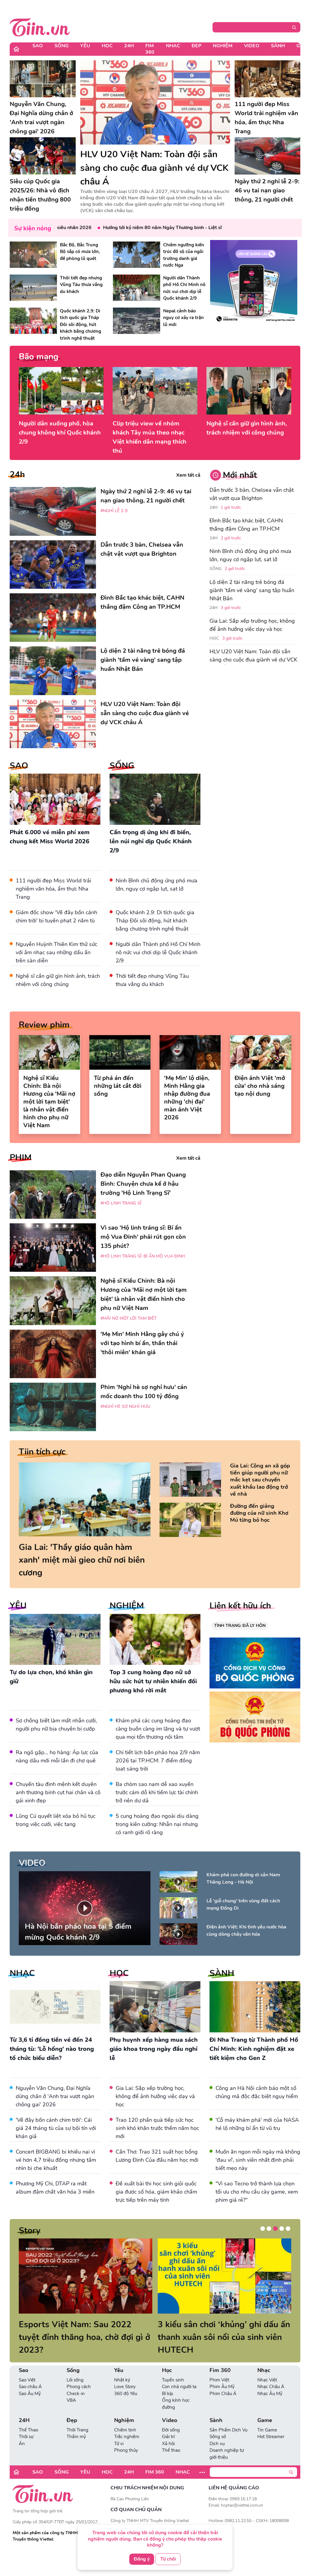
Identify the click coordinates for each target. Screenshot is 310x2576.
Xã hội (168, 2431)
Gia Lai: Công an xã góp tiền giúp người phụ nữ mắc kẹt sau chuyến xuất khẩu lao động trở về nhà (260, 1480)
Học (107, 46)
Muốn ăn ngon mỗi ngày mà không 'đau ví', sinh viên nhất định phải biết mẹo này (258, 2160)
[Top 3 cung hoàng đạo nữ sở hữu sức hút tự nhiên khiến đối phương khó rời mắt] (155, 1640)
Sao (38, 46)
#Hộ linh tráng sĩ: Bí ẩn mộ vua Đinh (143, 1256)
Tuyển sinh (173, 2367)
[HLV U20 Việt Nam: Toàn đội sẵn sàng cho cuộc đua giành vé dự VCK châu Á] (155, 102)
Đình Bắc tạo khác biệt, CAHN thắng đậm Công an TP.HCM (246, 525)
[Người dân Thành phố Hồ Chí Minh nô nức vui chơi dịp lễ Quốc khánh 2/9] (137, 288)
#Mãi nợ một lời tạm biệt (129, 1318)
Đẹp (196, 46)
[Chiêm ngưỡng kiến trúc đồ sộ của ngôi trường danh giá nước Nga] (137, 255)
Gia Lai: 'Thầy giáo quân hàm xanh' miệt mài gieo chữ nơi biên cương (82, 1560)
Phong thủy (126, 2438)
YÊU (18, 1606)
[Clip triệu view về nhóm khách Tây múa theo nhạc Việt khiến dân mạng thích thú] (155, 391)
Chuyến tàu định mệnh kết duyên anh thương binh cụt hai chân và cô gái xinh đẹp (58, 1792)
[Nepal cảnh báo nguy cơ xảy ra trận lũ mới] (137, 321)
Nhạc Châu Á (271, 2374)
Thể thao (171, 2438)
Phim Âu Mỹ (222, 2374)
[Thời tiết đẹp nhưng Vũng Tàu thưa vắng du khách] (33, 288)
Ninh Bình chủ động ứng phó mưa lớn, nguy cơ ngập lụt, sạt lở (250, 555)
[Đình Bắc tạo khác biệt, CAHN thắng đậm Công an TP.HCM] (53, 618)
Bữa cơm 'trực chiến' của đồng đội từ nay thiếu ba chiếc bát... (223, 2331)
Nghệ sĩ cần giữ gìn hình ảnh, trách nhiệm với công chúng (247, 428)
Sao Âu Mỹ (30, 2381)
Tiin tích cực (42, 1452)
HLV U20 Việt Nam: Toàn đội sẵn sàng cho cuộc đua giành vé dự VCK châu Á (253, 660)
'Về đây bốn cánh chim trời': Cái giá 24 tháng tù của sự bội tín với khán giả (56, 2128)
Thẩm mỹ (76, 2424)
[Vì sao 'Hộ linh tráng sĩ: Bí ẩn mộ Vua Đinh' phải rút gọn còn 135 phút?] (53, 1248)
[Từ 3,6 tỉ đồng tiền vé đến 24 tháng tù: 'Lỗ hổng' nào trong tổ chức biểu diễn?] (55, 2007)
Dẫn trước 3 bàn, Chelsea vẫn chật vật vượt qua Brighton (252, 494)
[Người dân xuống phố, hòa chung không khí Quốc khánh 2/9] (61, 391)
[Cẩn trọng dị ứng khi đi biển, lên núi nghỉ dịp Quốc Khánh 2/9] (155, 799)
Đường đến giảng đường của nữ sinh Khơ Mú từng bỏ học (259, 1513)
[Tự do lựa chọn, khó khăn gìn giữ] (55, 1640)
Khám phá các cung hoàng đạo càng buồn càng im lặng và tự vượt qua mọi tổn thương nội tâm (158, 1729)
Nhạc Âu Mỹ (270, 2381)
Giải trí (168, 2424)
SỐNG (122, 766)
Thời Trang (77, 2417)
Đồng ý (142, 2559)
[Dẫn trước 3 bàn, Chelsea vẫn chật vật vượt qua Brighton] (53, 565)
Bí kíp (168, 2381)
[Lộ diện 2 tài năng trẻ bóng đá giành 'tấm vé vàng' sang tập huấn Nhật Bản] (53, 671)
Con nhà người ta (179, 2374)
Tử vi (119, 2431)
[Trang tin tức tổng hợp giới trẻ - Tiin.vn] (40, 26)
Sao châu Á (30, 2374)
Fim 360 (150, 49)
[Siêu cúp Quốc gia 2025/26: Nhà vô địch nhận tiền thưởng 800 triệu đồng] (43, 156)
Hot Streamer (271, 2424)
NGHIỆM (127, 1606)
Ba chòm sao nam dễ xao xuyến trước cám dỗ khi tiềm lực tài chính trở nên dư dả (157, 1792)
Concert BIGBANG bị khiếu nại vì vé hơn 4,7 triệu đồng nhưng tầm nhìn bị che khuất (56, 2160)
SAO (19, 766)
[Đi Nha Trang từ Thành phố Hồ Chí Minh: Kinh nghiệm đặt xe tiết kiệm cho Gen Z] (255, 2007)
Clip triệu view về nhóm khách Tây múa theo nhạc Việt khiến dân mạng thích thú (150, 437)
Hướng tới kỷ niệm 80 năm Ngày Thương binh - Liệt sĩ (125, 228)
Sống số (218, 2424)
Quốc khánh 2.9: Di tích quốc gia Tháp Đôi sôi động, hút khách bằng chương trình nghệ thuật (155, 921)
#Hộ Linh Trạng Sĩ (121, 1203)
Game (265, 2408)
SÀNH (222, 1973)
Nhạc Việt (267, 2367)
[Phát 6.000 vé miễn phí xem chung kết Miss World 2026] (55, 799)
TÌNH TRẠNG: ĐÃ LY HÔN (240, 1626)
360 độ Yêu (126, 2381)
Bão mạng (39, 357)
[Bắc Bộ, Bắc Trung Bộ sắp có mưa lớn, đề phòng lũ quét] (33, 255)
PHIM (21, 1158)
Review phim (44, 1025)
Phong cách (79, 2374)
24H (129, 46)
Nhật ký (122, 2367)
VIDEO (32, 1863)
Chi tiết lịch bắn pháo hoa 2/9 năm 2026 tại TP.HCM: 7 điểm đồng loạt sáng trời (158, 1761)
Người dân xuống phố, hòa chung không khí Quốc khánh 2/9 (60, 433)
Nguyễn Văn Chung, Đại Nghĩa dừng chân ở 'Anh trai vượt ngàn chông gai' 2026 (55, 2096)
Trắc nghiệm (127, 2424)
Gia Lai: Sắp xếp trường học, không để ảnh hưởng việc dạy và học (252, 625)
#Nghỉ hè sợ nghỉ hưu (125, 1406)
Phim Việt (219, 2367)
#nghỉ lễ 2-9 (114, 511)
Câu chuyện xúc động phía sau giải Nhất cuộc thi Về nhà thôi (78, 2331)
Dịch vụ (217, 2431)
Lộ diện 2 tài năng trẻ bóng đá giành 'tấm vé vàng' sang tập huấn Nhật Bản (252, 590)
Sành (278, 46)
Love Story (125, 2374)
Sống (62, 46)
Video (252, 46)
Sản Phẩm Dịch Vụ (228, 2417)
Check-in (76, 2381)
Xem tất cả (188, 475)
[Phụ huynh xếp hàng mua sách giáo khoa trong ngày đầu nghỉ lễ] (155, 2007)
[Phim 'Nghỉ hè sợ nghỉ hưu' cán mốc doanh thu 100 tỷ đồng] (53, 1407)
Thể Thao (28, 2417)
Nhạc (173, 46)
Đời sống (171, 2417)
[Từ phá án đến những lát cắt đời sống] (120, 1052)
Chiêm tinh (125, 2417)
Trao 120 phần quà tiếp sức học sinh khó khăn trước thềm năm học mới (157, 2128)
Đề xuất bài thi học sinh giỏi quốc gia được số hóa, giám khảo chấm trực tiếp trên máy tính (156, 2192)
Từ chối (168, 2559)
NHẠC (22, 1973)
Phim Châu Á (223, 2381)
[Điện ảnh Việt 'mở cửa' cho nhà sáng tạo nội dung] (261, 1052)
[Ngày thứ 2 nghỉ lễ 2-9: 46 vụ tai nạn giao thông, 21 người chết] (268, 156)
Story (30, 2231)
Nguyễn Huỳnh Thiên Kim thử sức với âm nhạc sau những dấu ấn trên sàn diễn (56, 952)
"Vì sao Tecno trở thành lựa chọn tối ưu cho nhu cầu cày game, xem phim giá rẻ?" (257, 2192)
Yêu (85, 46)
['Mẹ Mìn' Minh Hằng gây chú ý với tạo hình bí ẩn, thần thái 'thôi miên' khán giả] (53, 1354)
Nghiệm (223, 46)
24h (17, 475)
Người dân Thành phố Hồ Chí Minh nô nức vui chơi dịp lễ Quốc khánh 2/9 (158, 952)
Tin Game (267, 2417)
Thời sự (26, 2424)
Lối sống (75, 2367)
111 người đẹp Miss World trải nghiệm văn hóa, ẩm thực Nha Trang (53, 889)
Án (22, 2431)
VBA (71, 2388)
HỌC (119, 1973)
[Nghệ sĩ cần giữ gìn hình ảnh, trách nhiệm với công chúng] (249, 391)
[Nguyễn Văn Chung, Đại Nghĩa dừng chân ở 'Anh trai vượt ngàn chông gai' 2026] (43, 79)
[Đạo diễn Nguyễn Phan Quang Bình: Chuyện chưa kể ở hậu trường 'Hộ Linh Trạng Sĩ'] (53, 1195)
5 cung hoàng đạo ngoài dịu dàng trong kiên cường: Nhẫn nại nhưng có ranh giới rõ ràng (157, 1824)
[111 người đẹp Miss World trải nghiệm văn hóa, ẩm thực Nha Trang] (268, 79)
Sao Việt (27, 2367)
